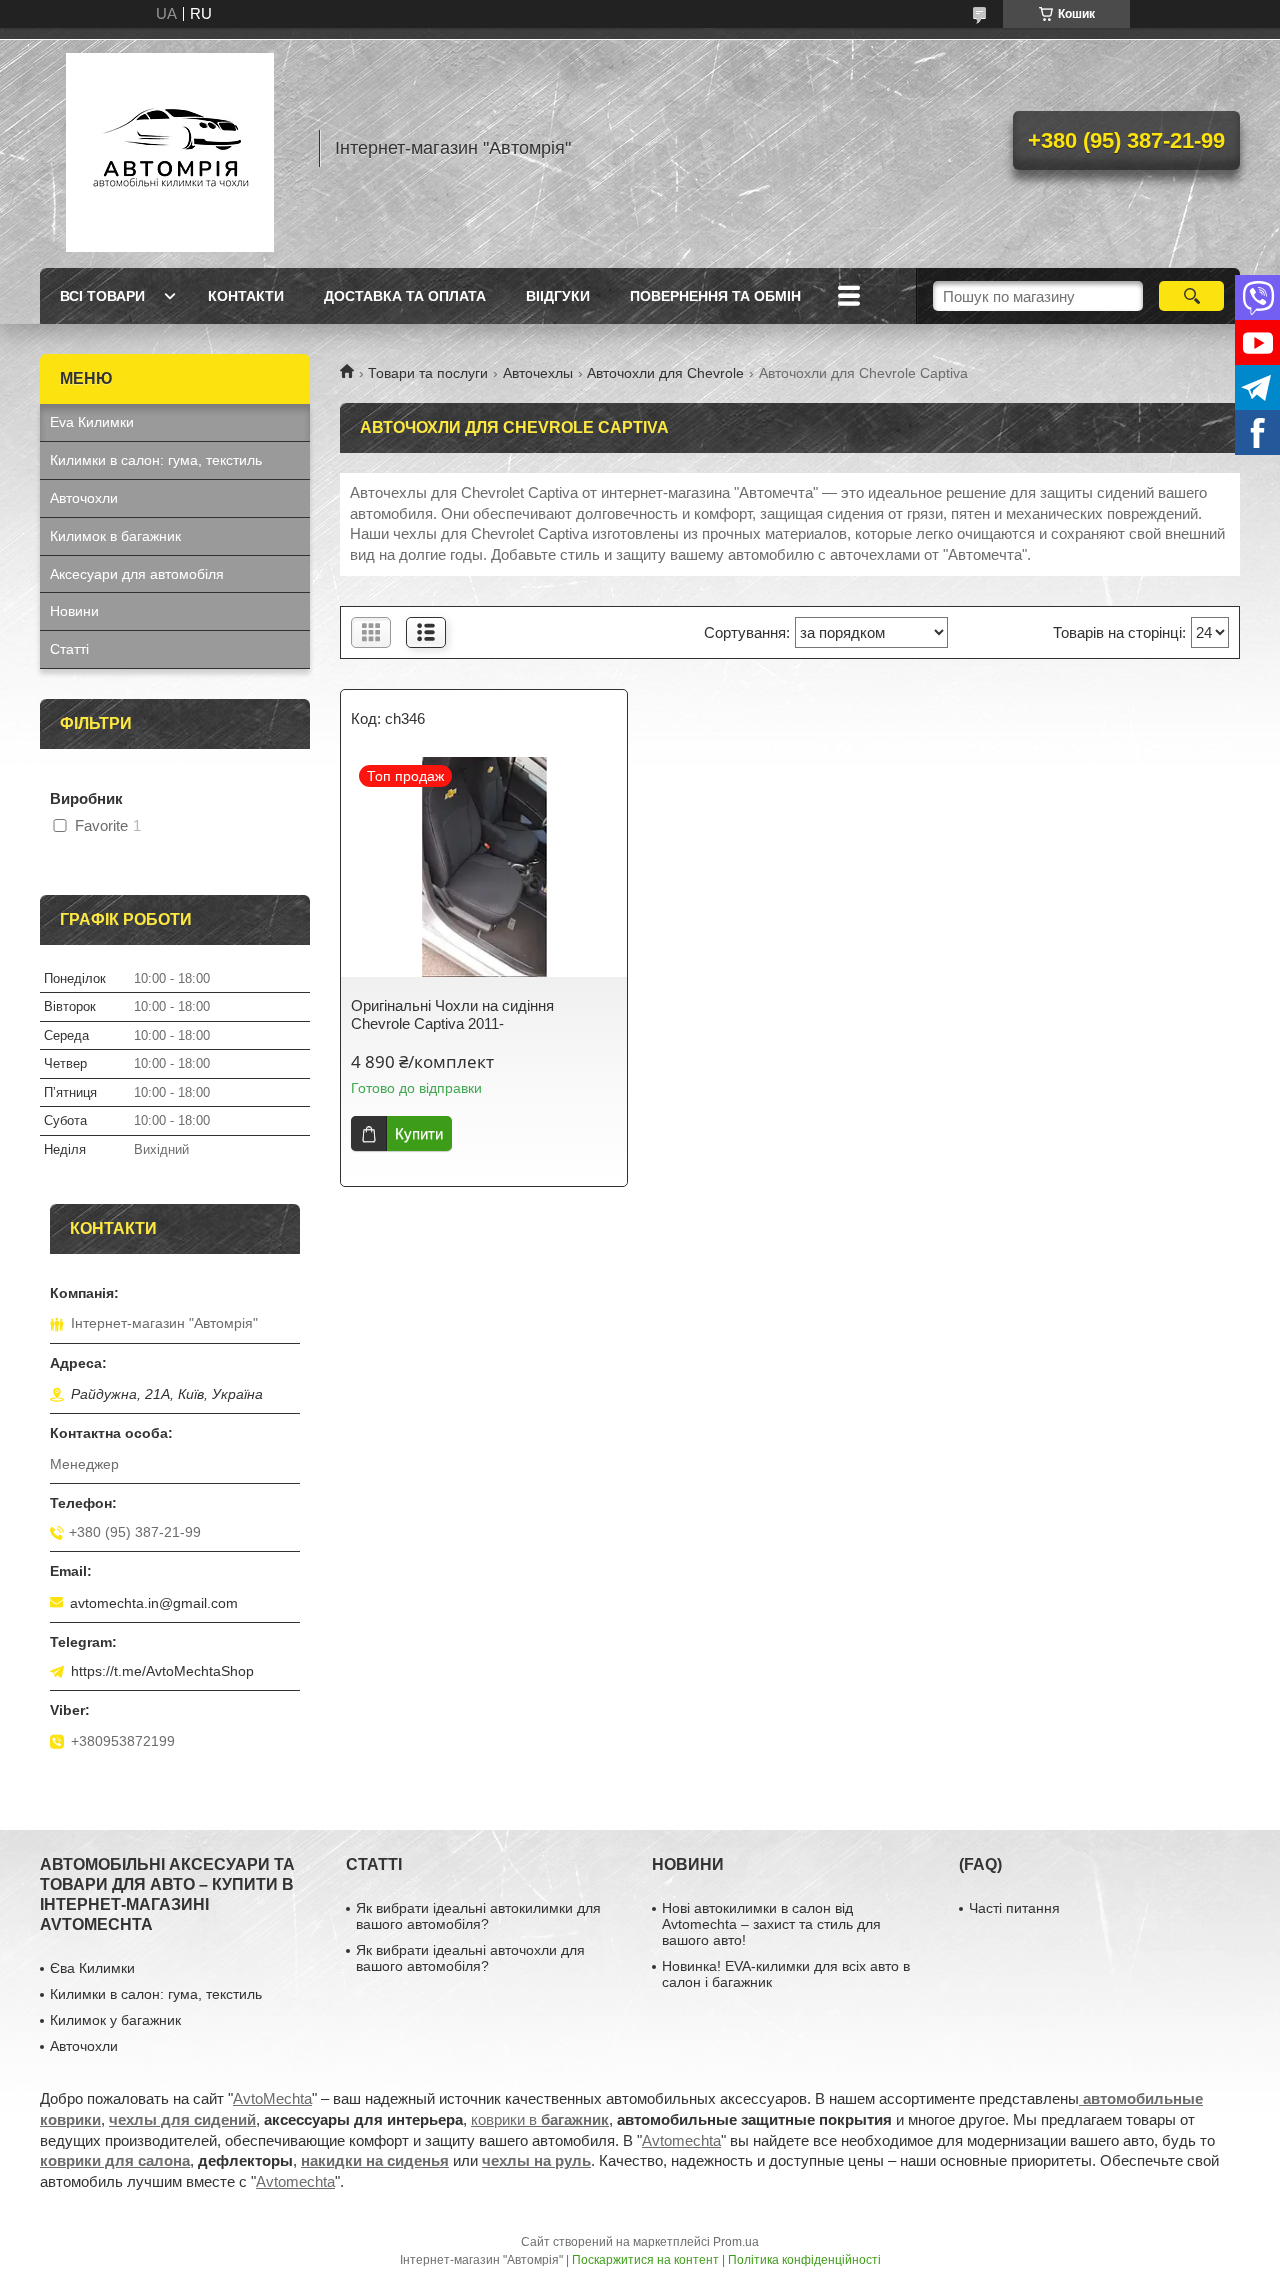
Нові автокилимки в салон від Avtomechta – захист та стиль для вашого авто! (771, 1924)
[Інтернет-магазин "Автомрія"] (170, 148)
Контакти (246, 296)
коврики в (540, 2119)
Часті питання (1014, 1908)
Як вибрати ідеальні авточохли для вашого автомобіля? (470, 1958)
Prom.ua (736, 2242)
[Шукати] (1191, 296)
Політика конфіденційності (804, 2260)
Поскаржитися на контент (645, 2260)
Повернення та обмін (715, 296)
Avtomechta (681, 2140)
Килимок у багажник (115, 2020)
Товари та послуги (428, 373)
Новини (74, 611)
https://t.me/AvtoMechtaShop (162, 1671)
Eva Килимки (92, 422)
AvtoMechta (272, 2098)
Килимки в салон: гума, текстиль (156, 460)
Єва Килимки (92, 1968)
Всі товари (102, 296)
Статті (69, 649)
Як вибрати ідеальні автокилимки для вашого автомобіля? (478, 1916)
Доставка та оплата (405, 296)
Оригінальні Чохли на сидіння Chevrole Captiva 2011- (452, 1014)
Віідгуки (558, 296)
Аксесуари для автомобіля (137, 574)
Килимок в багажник (115, 536)
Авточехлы (538, 373)
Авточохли (84, 498)
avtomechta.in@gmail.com (154, 1603)
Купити (419, 1133)
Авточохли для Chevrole (665, 373)
